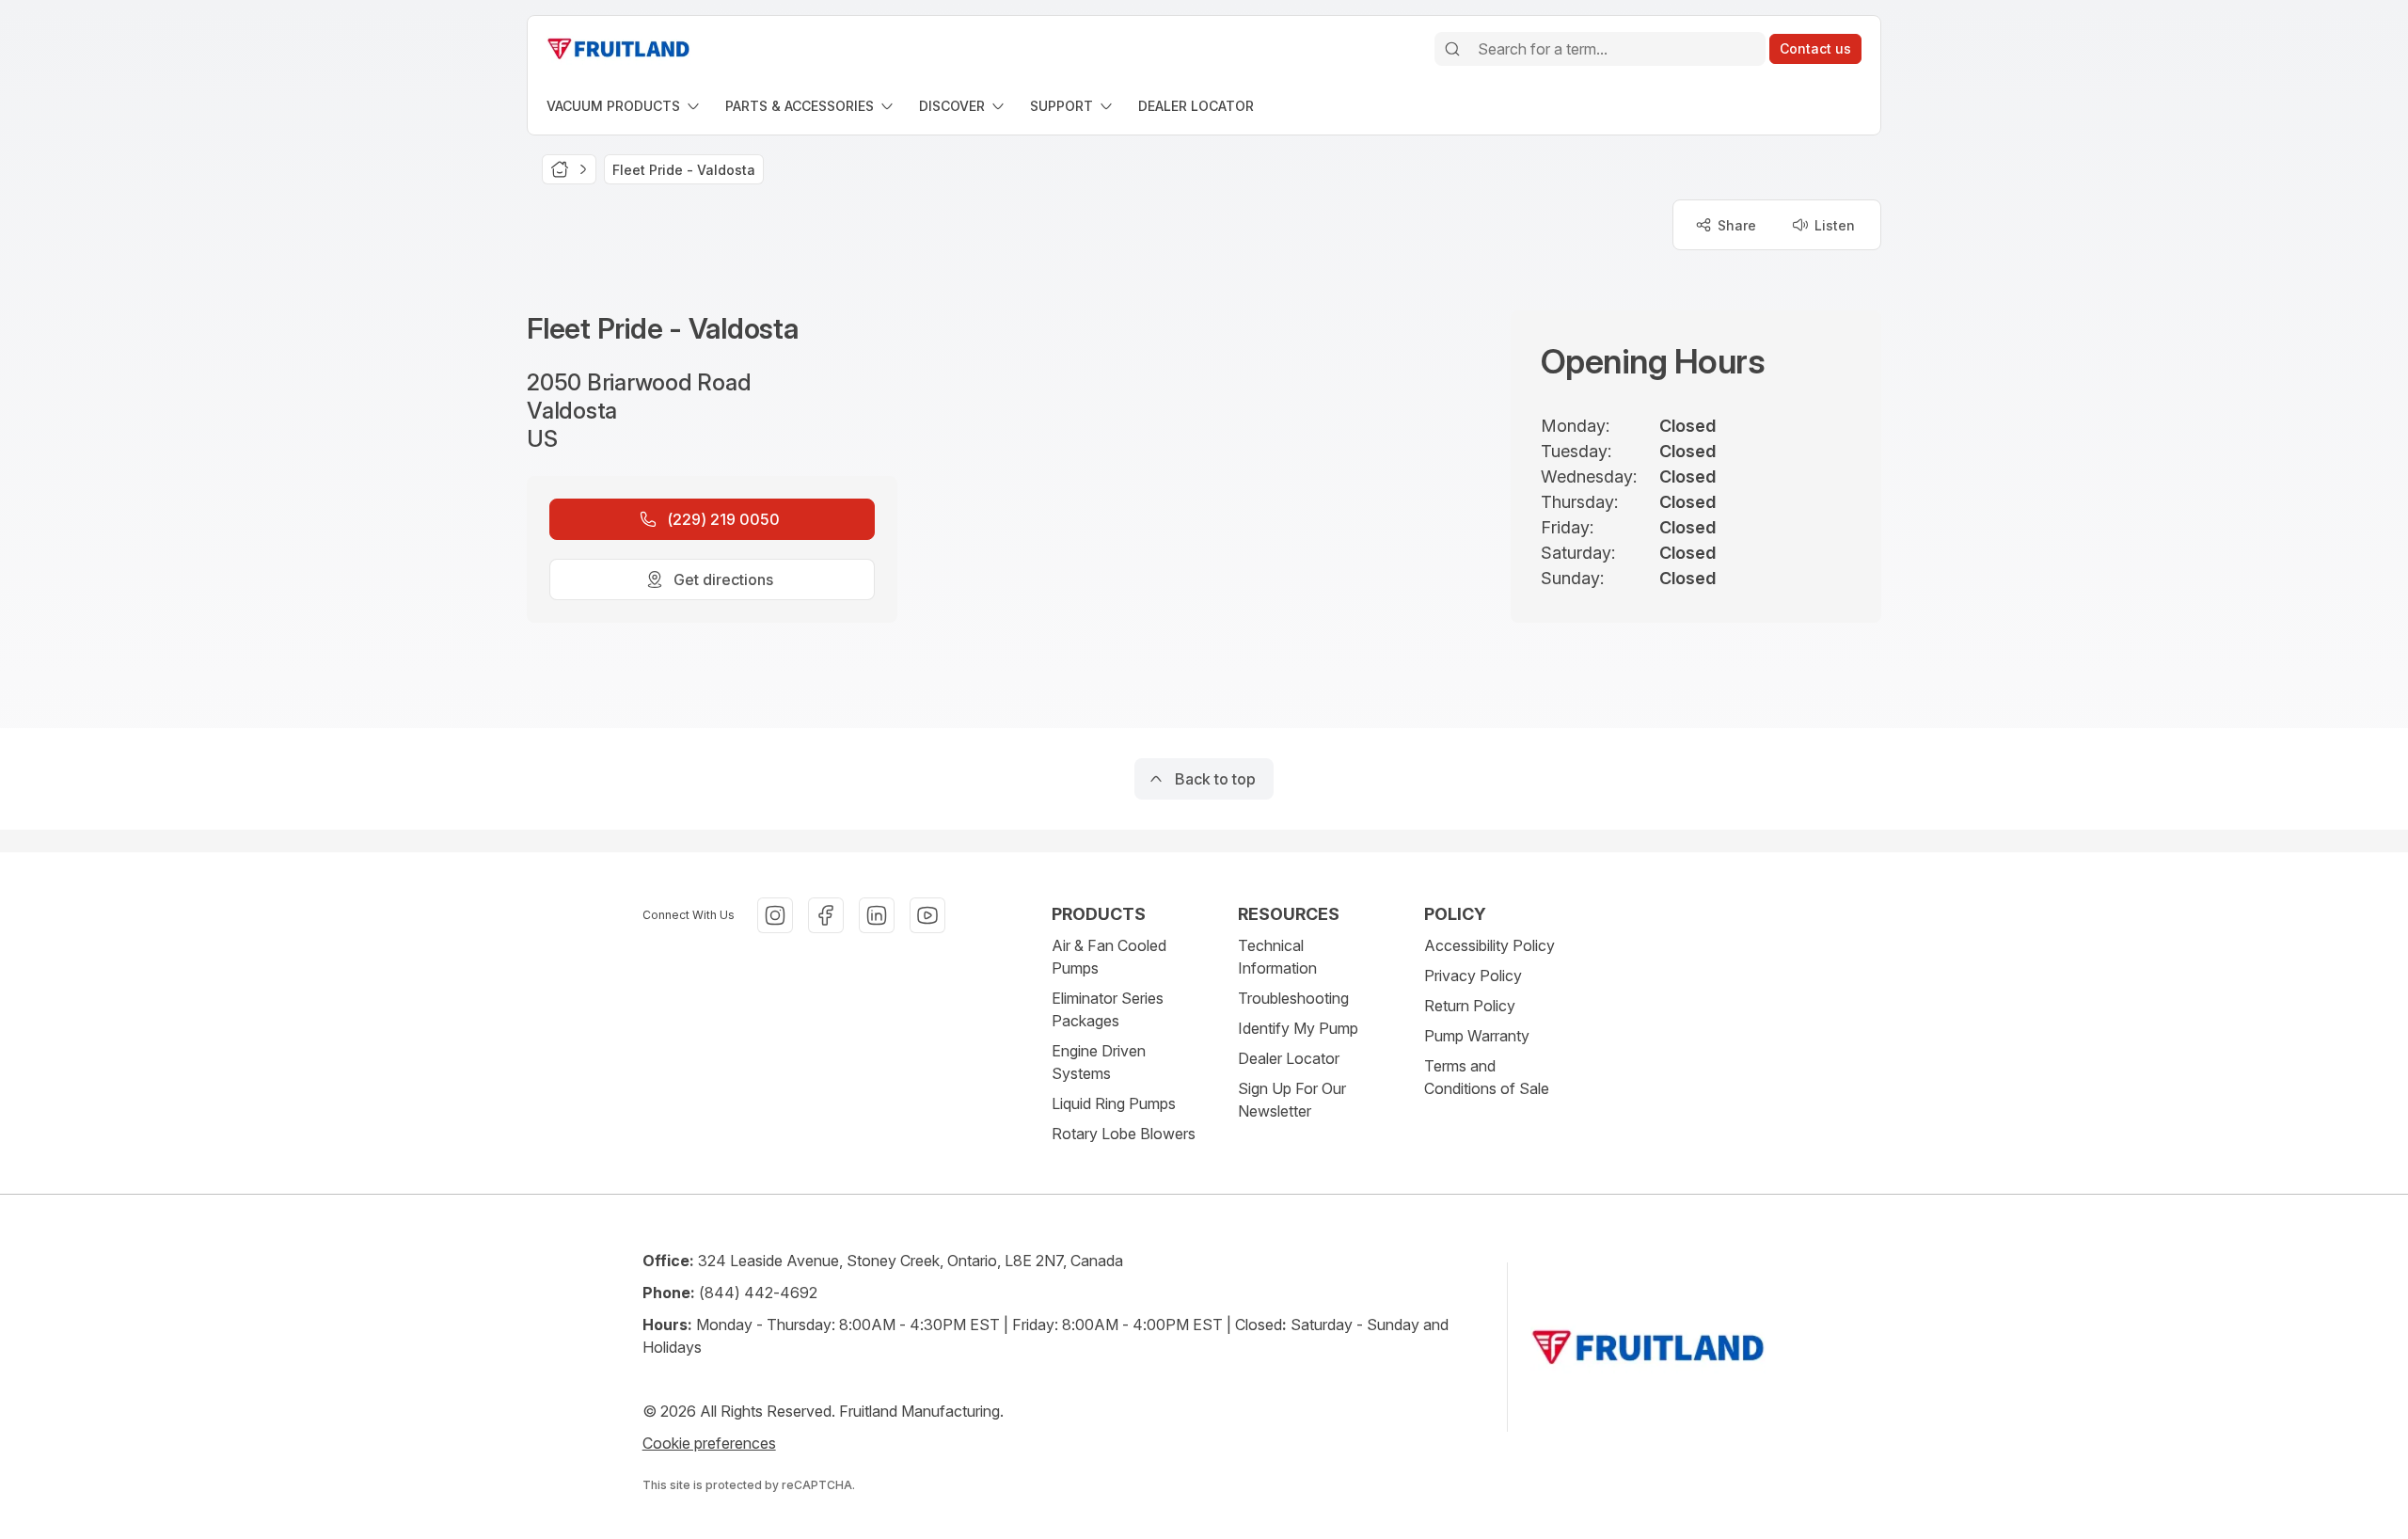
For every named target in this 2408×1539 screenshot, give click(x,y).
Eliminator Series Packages (1108, 1009)
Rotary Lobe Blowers (1124, 1134)
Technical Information (1277, 957)
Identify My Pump (1298, 1028)
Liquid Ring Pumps (1114, 1103)
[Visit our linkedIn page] (877, 915)
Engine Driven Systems (1099, 1062)
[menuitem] (625, 106)
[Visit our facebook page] (826, 915)
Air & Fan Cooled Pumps (1109, 957)
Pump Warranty (1477, 1036)
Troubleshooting (1293, 998)
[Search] (1452, 49)
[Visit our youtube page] (927, 915)
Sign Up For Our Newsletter (1292, 1100)
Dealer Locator (1289, 1058)
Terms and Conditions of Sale (1487, 1077)
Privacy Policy (1473, 976)
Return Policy (1470, 1006)
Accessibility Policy (1489, 945)
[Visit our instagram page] (775, 915)
